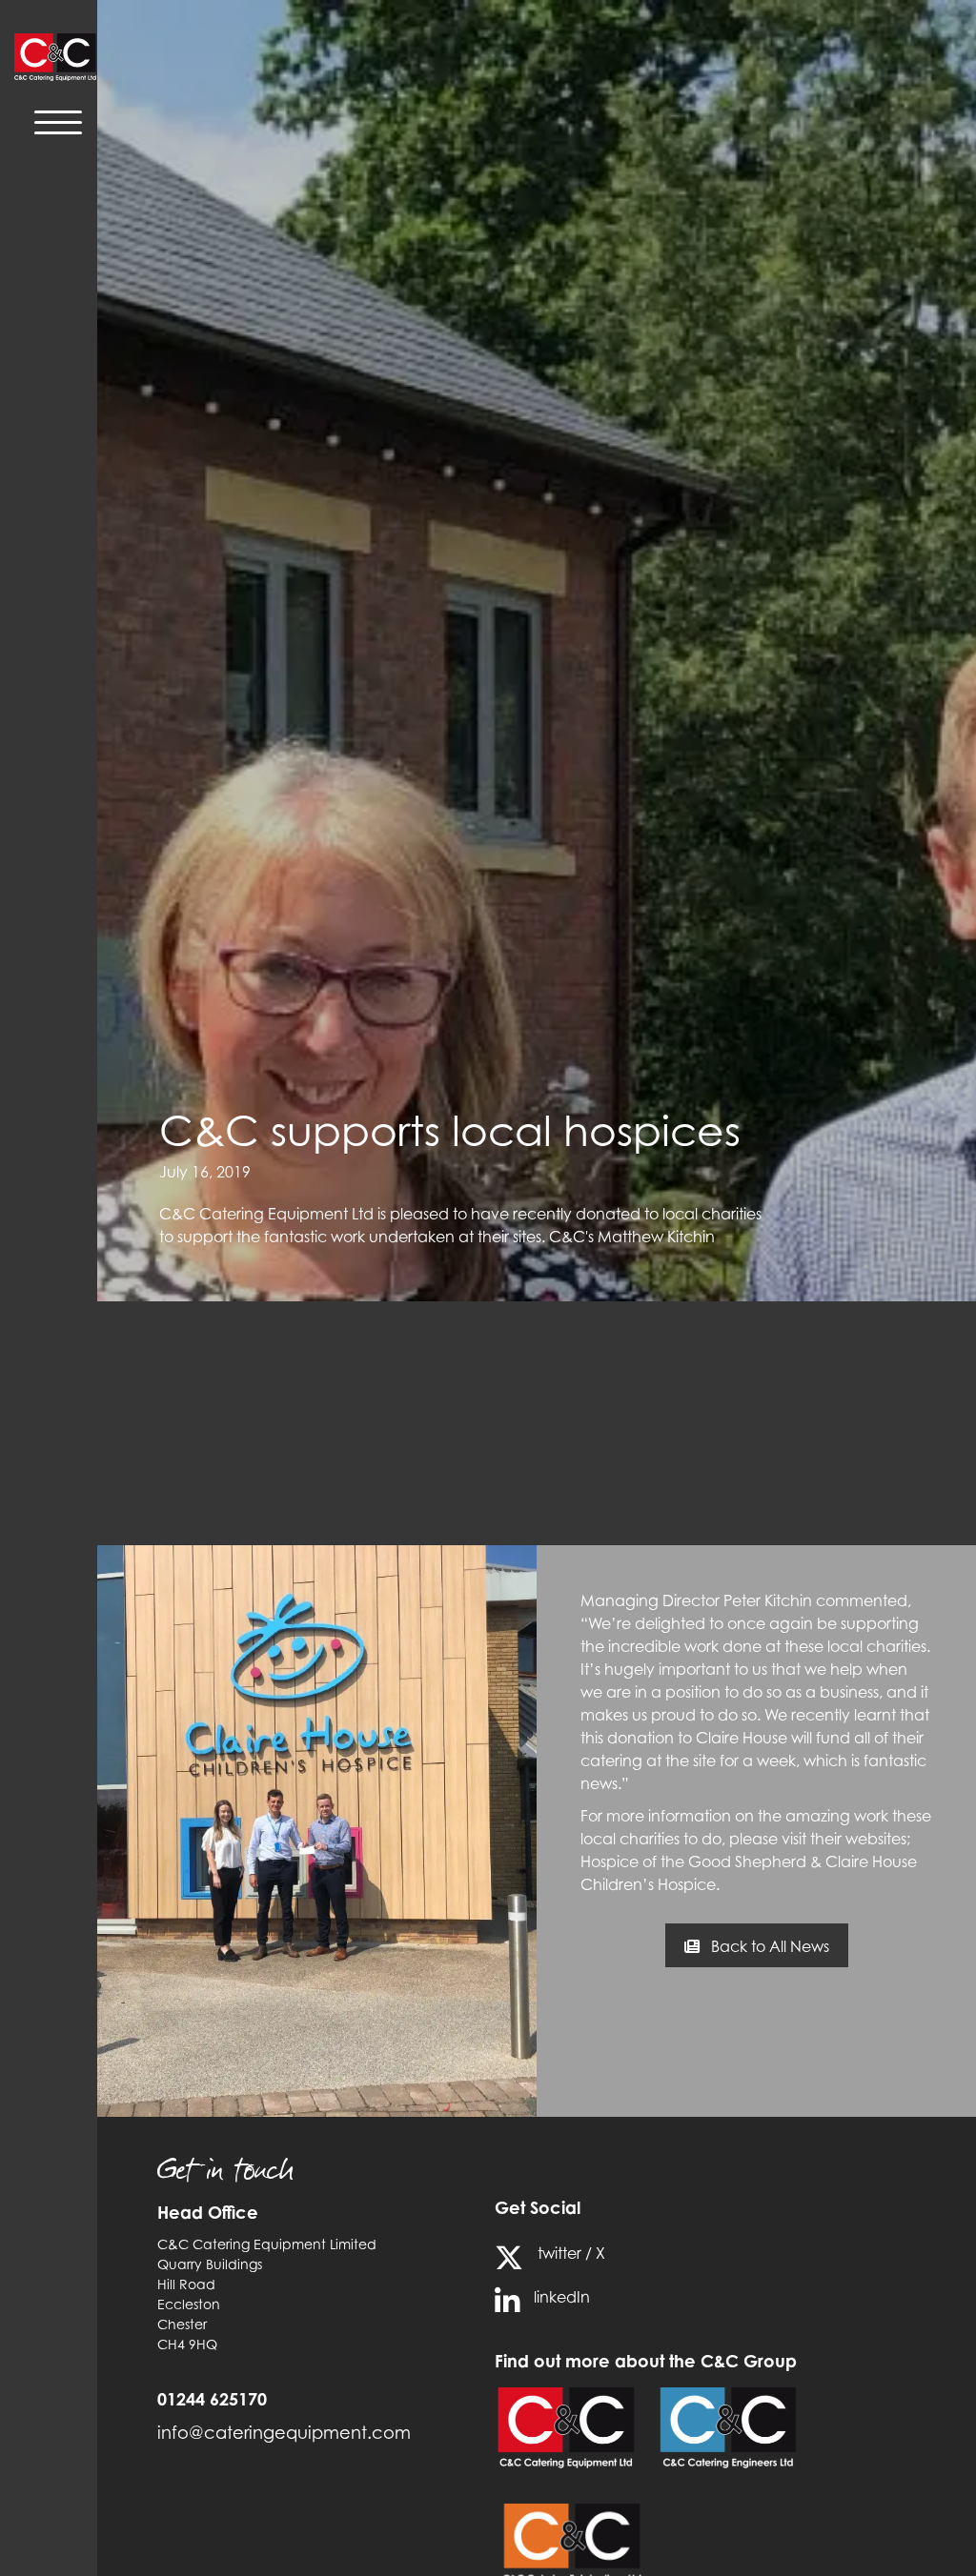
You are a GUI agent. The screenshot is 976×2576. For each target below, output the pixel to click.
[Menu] (59, 121)
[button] (757, 1945)
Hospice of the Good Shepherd (693, 1862)
